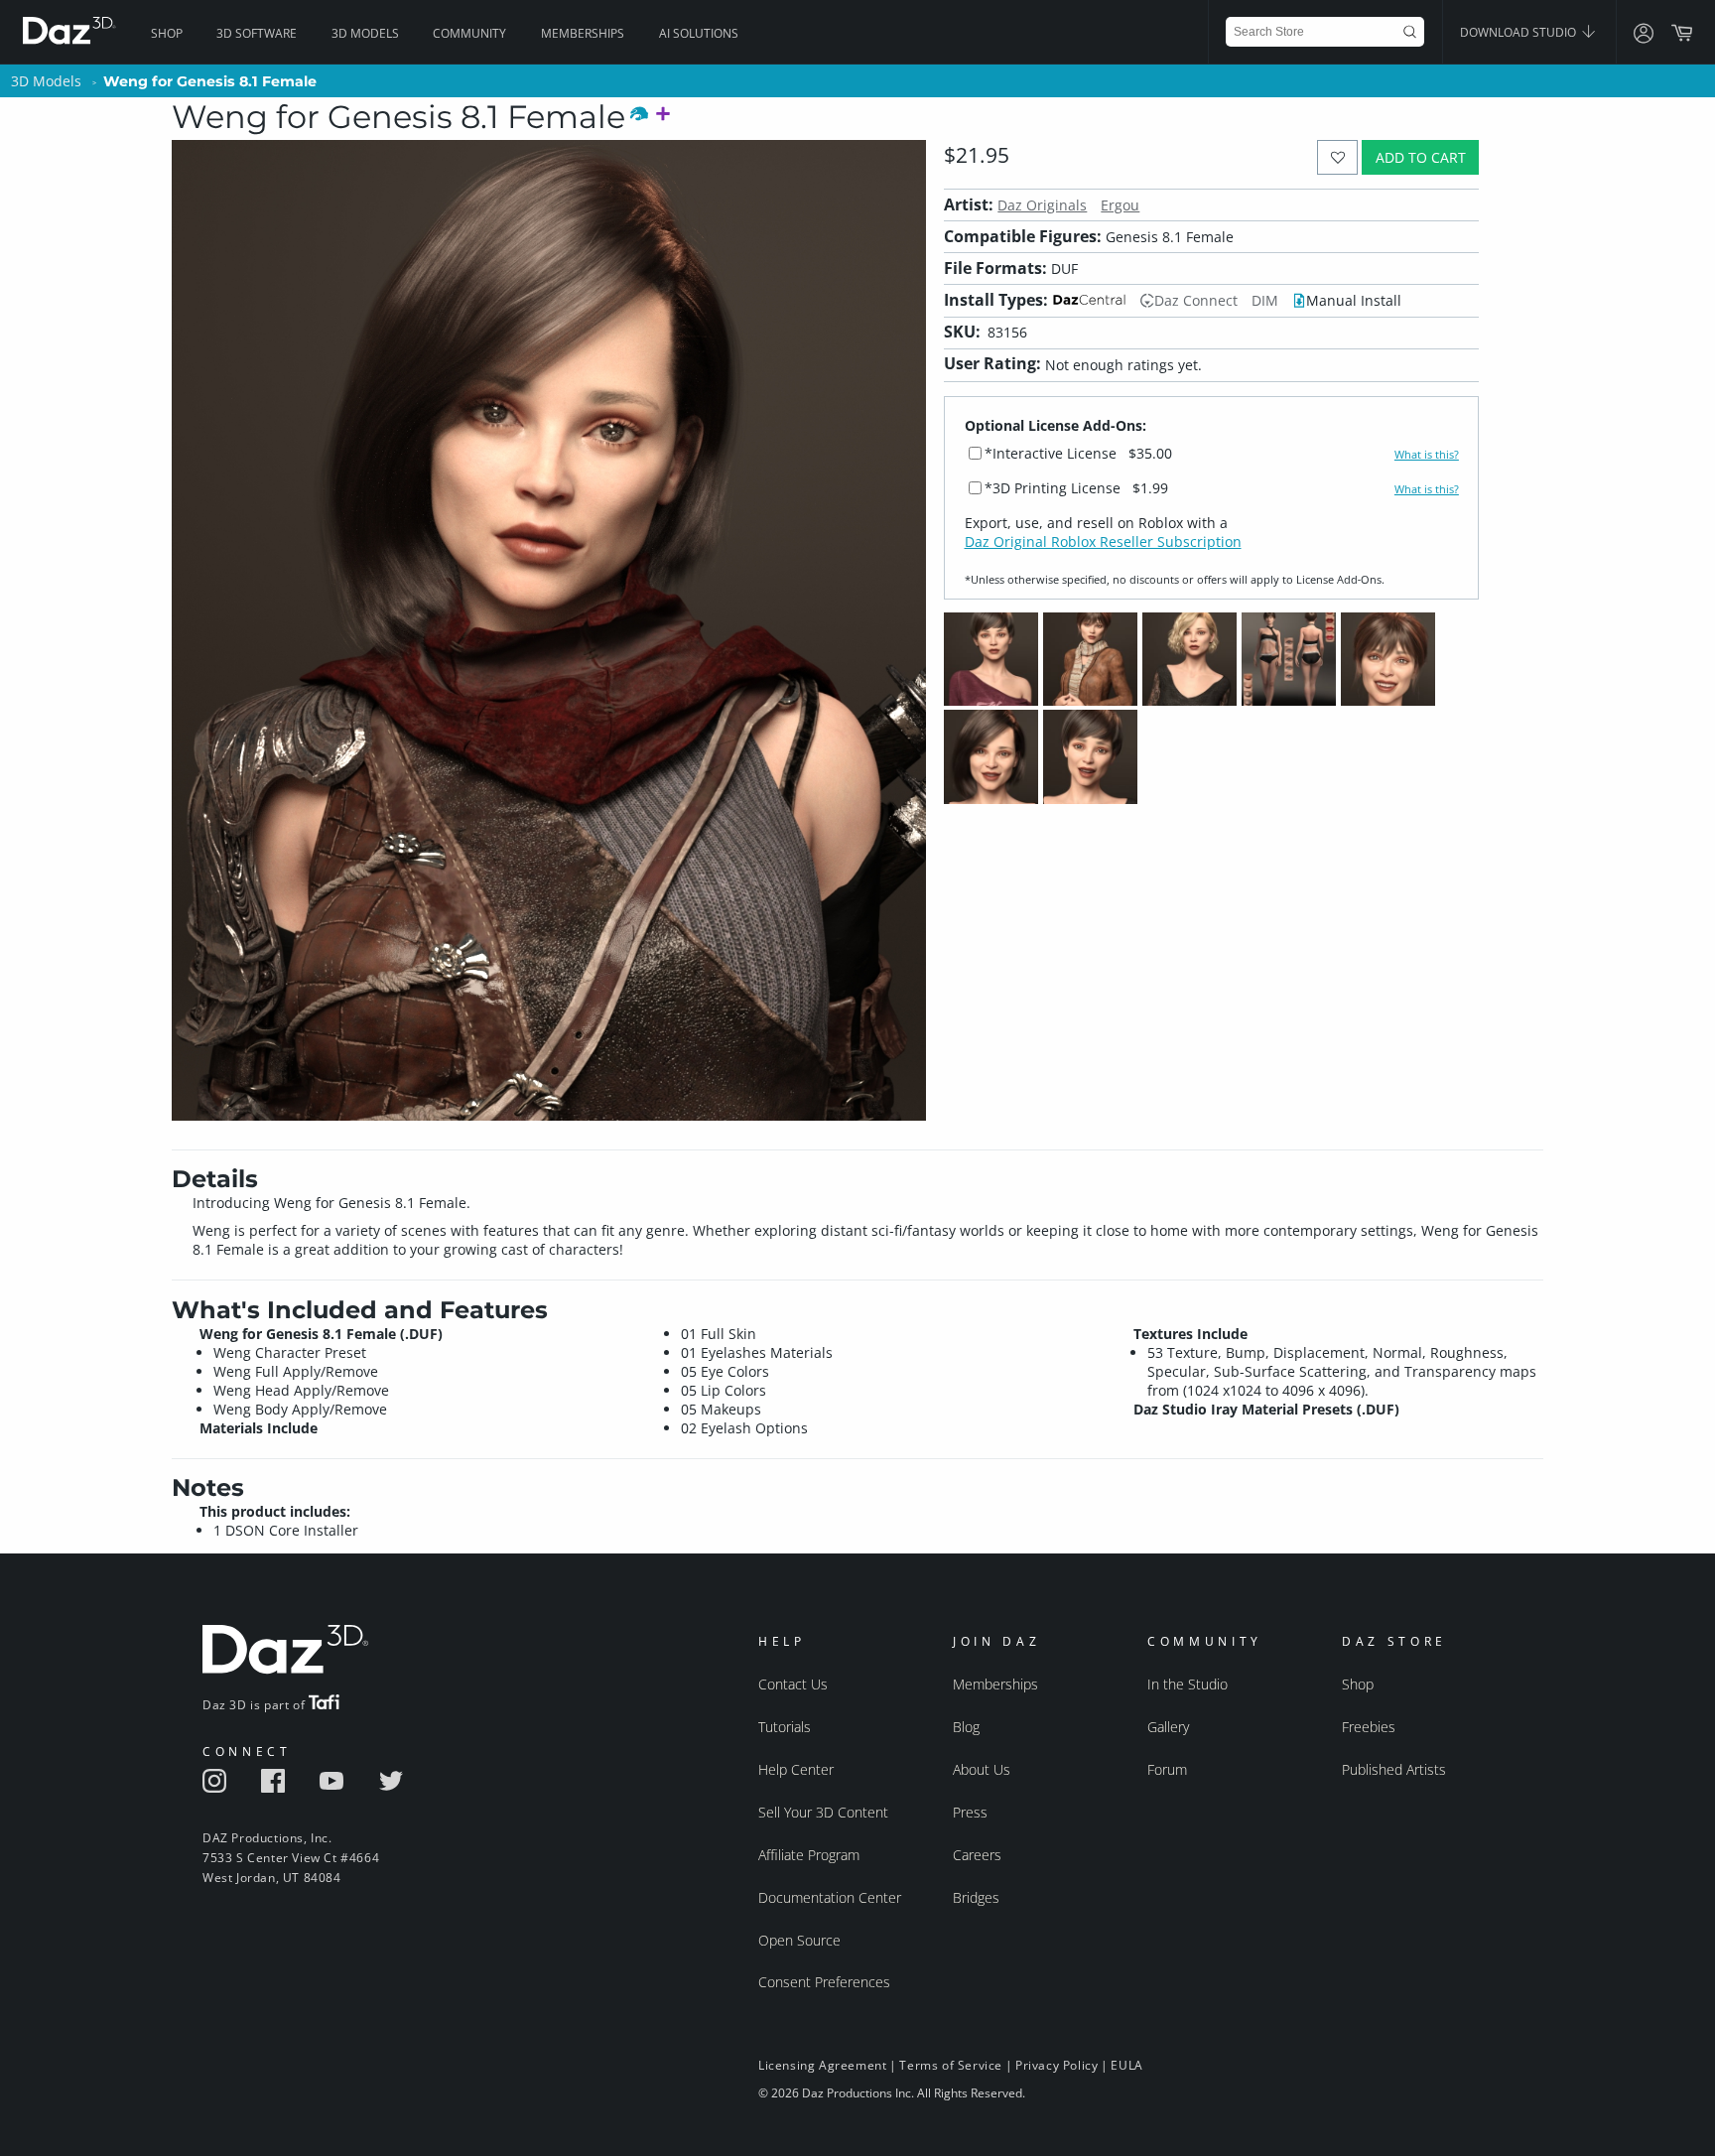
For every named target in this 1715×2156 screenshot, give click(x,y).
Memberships (583, 33)
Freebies (1369, 1727)
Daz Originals (1042, 205)
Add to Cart (1421, 157)
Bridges (976, 1897)
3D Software (257, 33)
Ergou (1120, 205)
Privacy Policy (1056, 2065)
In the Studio (1187, 1684)
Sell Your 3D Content (823, 1812)
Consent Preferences (824, 1982)
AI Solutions (699, 33)
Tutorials (785, 1727)
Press (970, 1812)
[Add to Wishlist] (1337, 157)
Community (469, 33)
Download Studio (1519, 32)
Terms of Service (951, 2065)
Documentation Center (830, 1897)
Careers (977, 1855)
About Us (982, 1769)
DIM (1265, 300)
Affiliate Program (809, 1855)
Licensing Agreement (822, 2065)
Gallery (1168, 1727)
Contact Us (793, 1684)
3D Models (365, 33)
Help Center (796, 1769)
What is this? (1427, 455)
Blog (966, 1727)
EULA (1126, 2065)
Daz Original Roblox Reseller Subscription (1103, 541)
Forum (1167, 1769)
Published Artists (1394, 1769)
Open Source (799, 1940)
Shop (167, 33)
